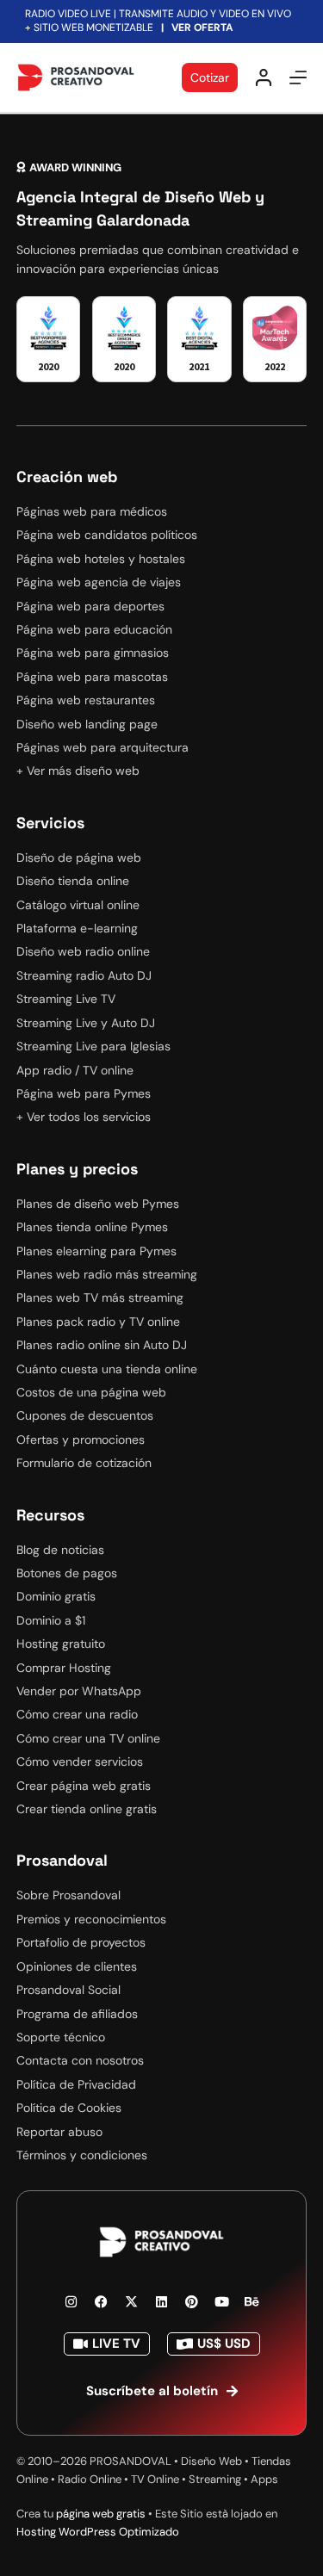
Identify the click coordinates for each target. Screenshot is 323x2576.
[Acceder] (264, 77)
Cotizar (210, 77)
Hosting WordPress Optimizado (98, 2532)
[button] (69, 167)
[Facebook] (102, 2302)
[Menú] (298, 77)
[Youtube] (222, 2302)
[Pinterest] (192, 2302)
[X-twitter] (132, 2302)
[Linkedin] (162, 2302)
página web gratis (101, 2514)
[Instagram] (71, 2302)
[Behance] (252, 2302)
